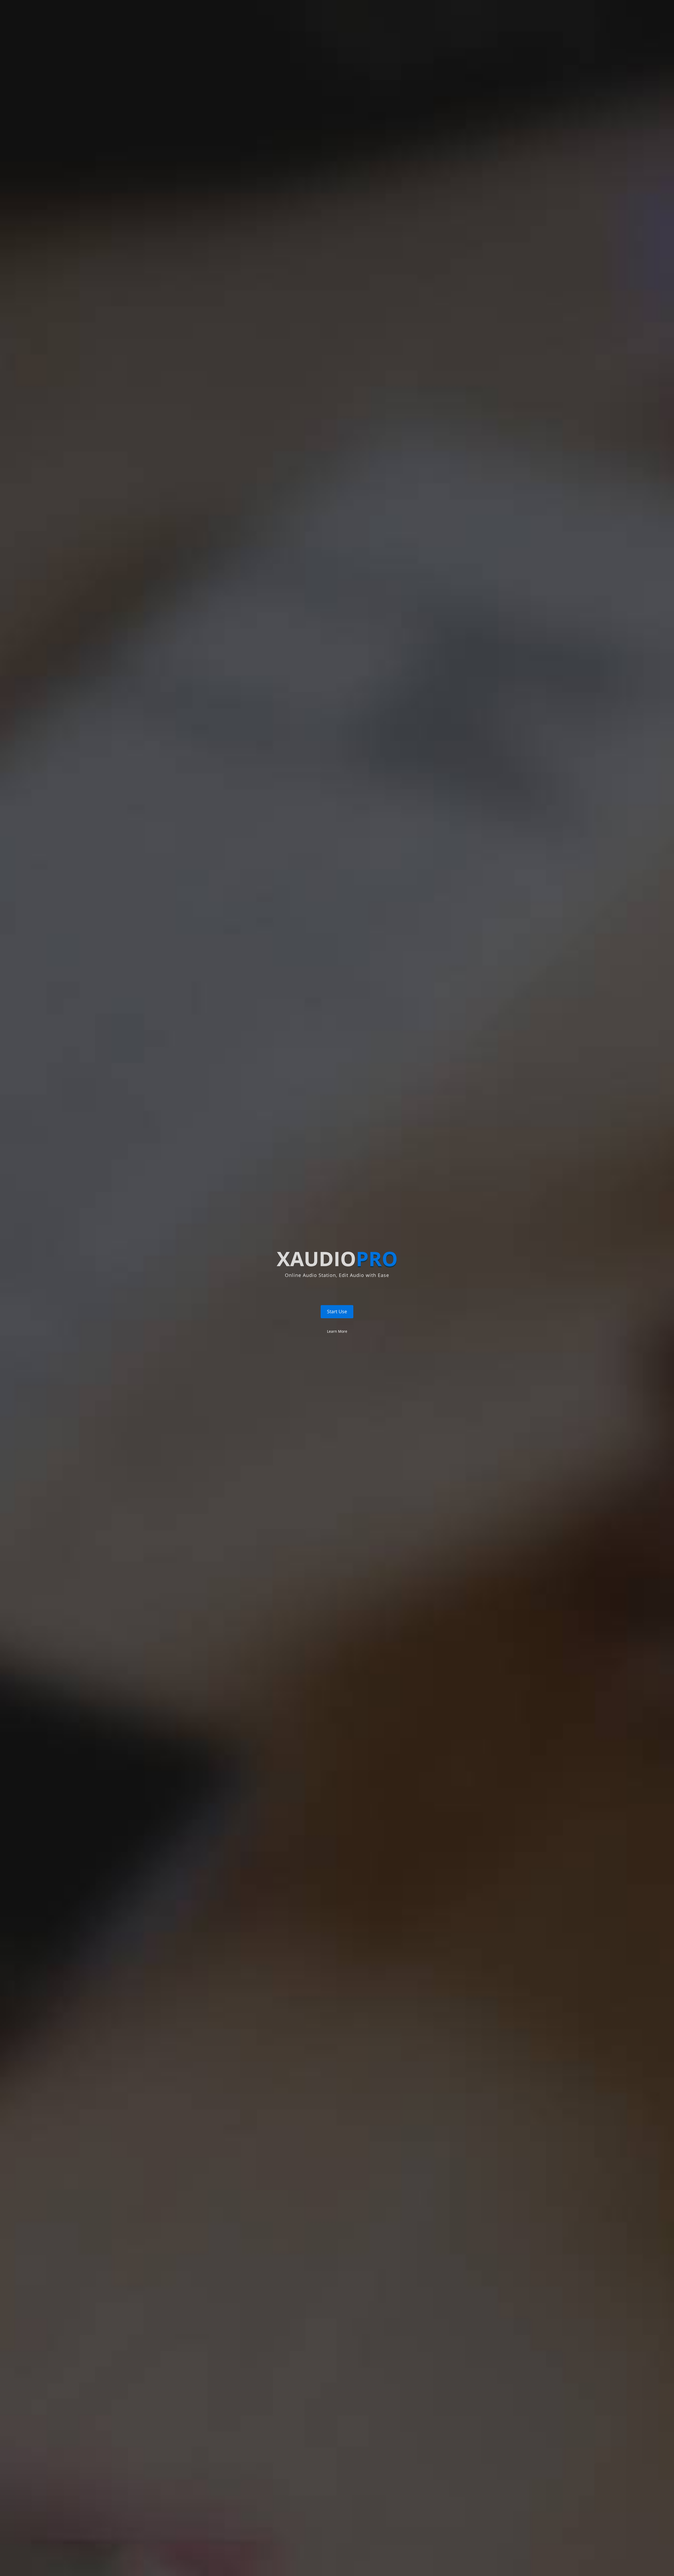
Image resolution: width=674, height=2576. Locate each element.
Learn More (337, 1331)
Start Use (337, 1311)
